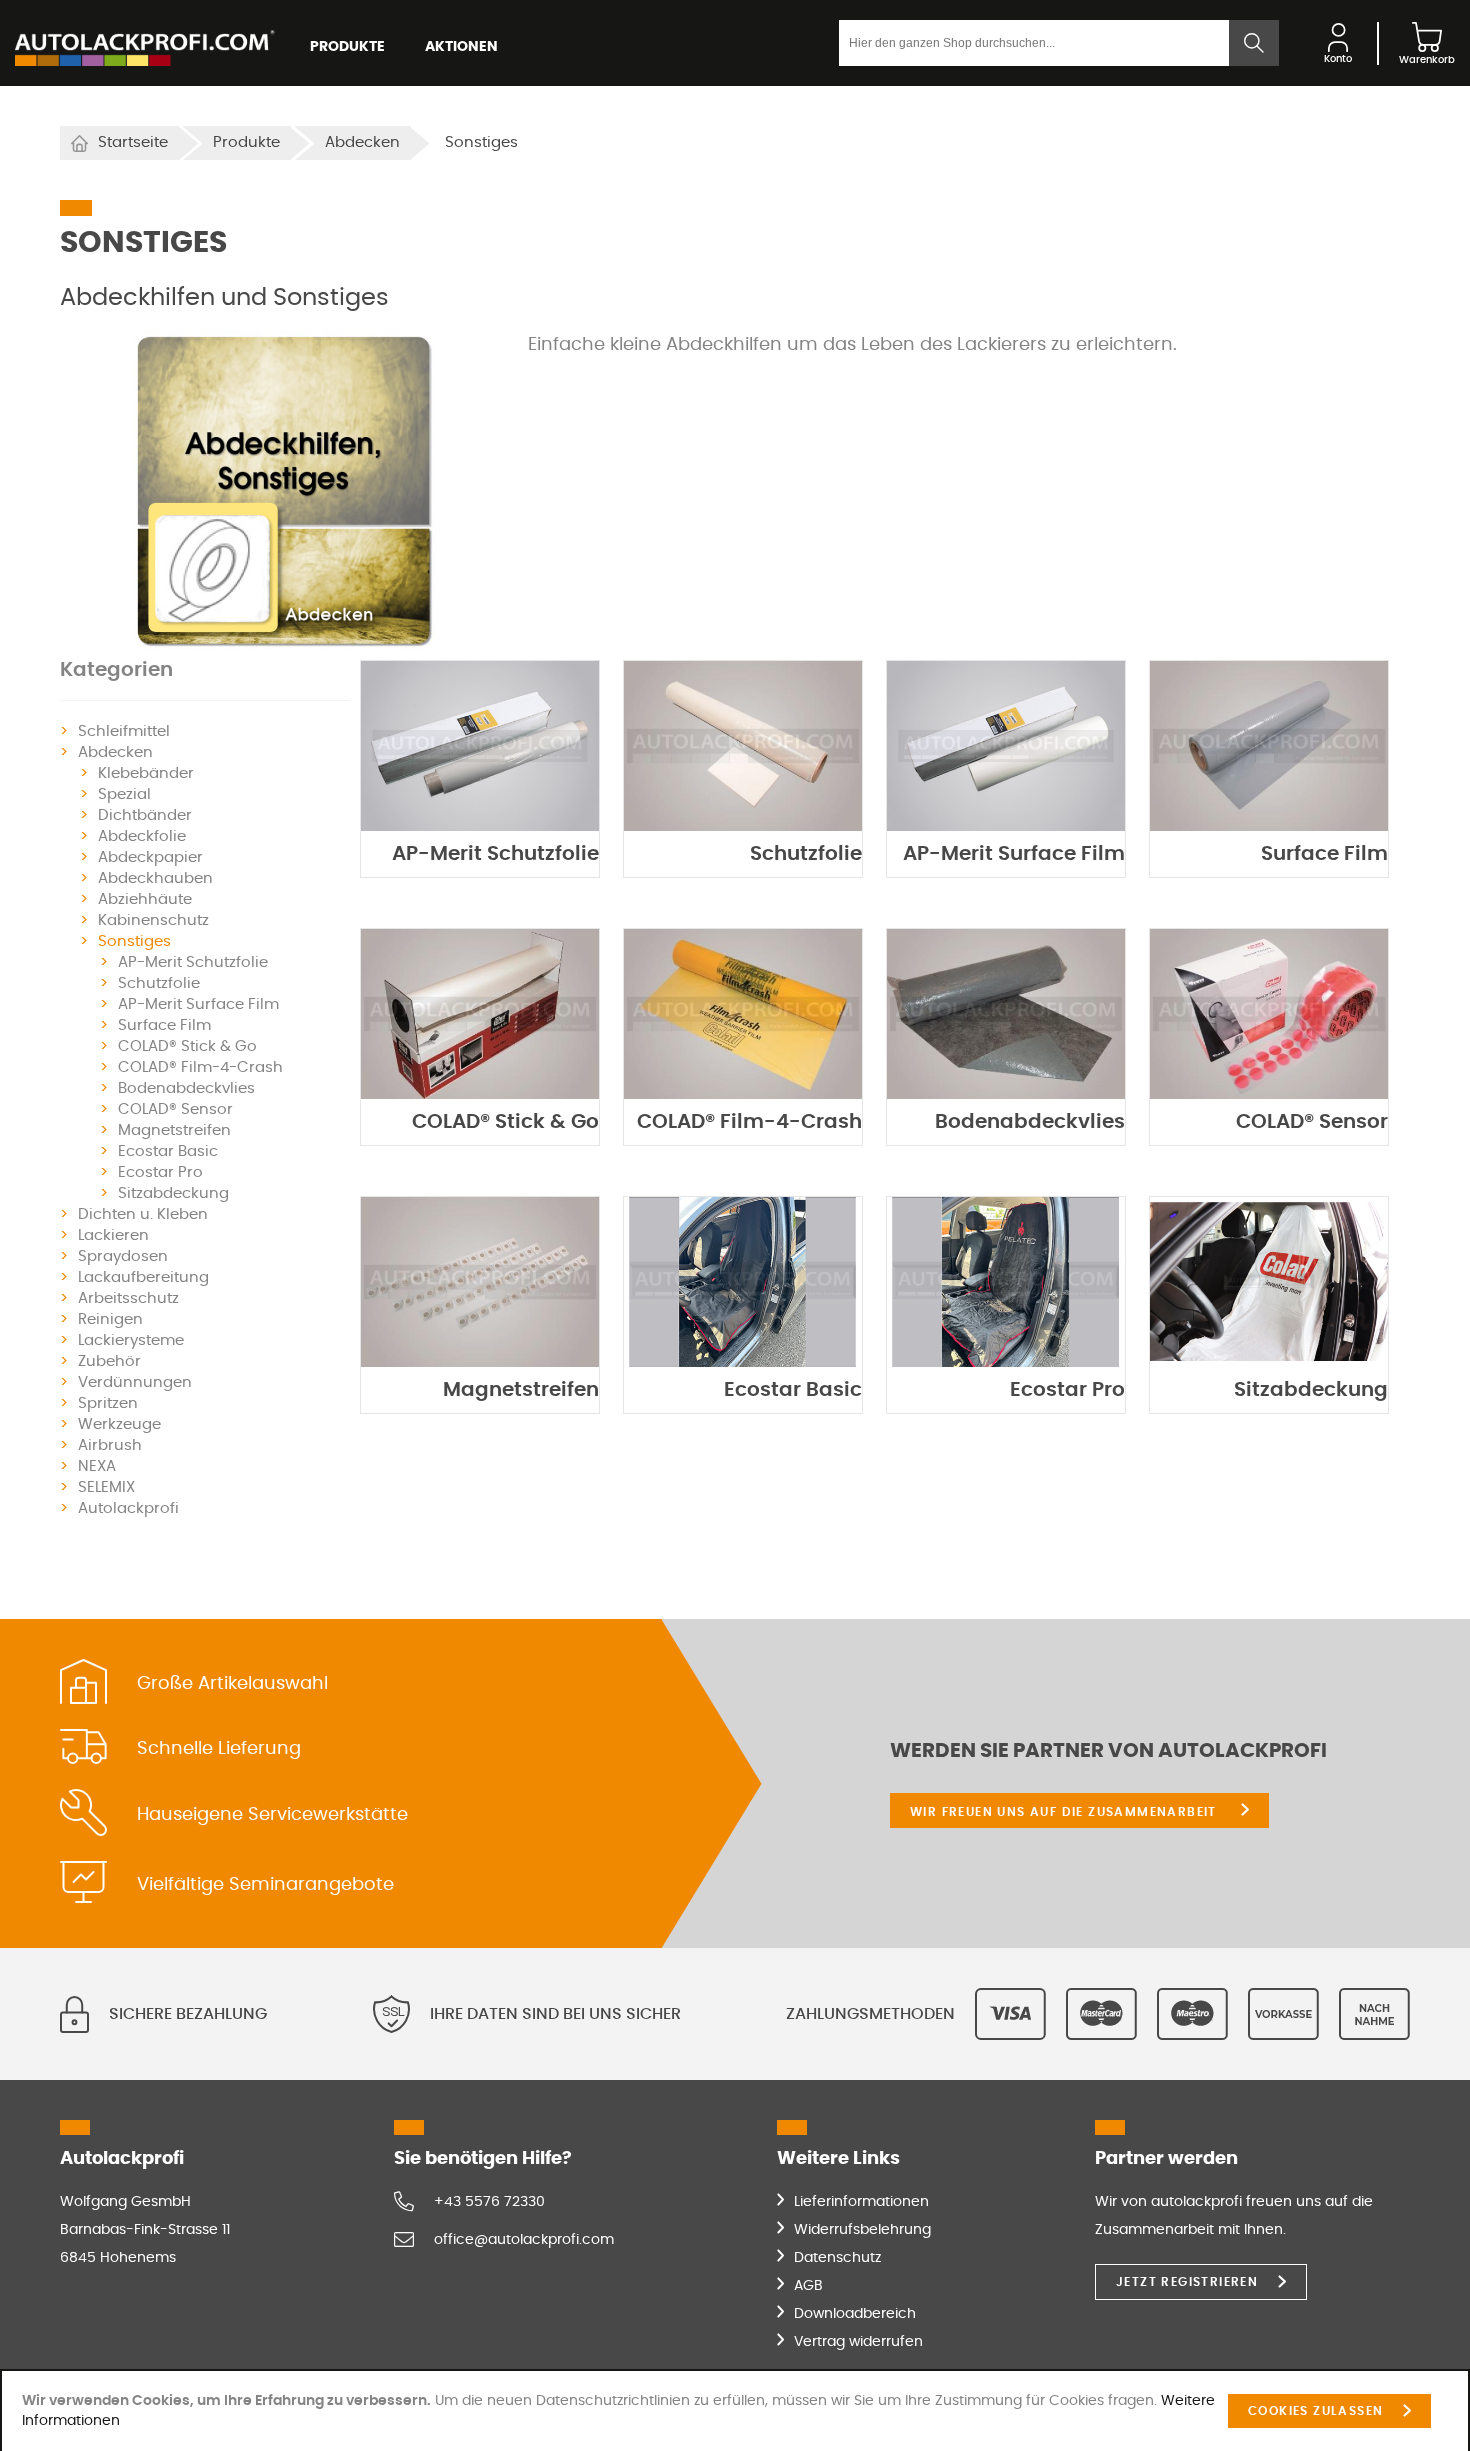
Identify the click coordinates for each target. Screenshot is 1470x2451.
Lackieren (113, 1235)
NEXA (97, 1466)
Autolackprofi (128, 1508)
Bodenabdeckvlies (186, 1088)
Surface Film (164, 1025)
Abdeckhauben (155, 878)
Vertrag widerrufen (858, 2342)
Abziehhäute (145, 899)
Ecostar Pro (160, 1172)
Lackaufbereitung (143, 1277)
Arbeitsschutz (128, 1298)
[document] (735, 2411)
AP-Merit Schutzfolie (193, 962)
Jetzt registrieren (1187, 2282)
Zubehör (109, 1361)
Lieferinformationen (861, 2202)
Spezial (124, 794)
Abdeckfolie (142, 836)
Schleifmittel (124, 731)
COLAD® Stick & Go (187, 1046)
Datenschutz (837, 2258)
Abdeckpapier (150, 857)
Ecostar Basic (168, 1151)
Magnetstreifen (174, 1130)
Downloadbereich (855, 2314)
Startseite (133, 142)
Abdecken (362, 142)
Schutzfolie (159, 983)
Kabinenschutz (153, 920)
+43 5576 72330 (489, 2202)
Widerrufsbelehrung (862, 2230)
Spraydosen (123, 1256)
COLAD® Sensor (175, 1109)
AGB (808, 2286)
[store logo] (145, 43)
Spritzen (108, 1403)
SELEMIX (106, 1487)
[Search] (1254, 43)
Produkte (246, 142)
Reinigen (110, 1319)
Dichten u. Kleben (143, 1214)
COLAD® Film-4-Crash (200, 1067)
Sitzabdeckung (173, 1193)
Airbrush (110, 1445)
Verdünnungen (135, 1382)
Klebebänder (146, 773)
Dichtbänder (145, 815)
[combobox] (1034, 43)
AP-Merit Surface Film (198, 1004)
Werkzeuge (119, 1424)
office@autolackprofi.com (524, 2240)
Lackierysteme (131, 1340)
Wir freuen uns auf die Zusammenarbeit (1065, 1812)
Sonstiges (134, 941)
